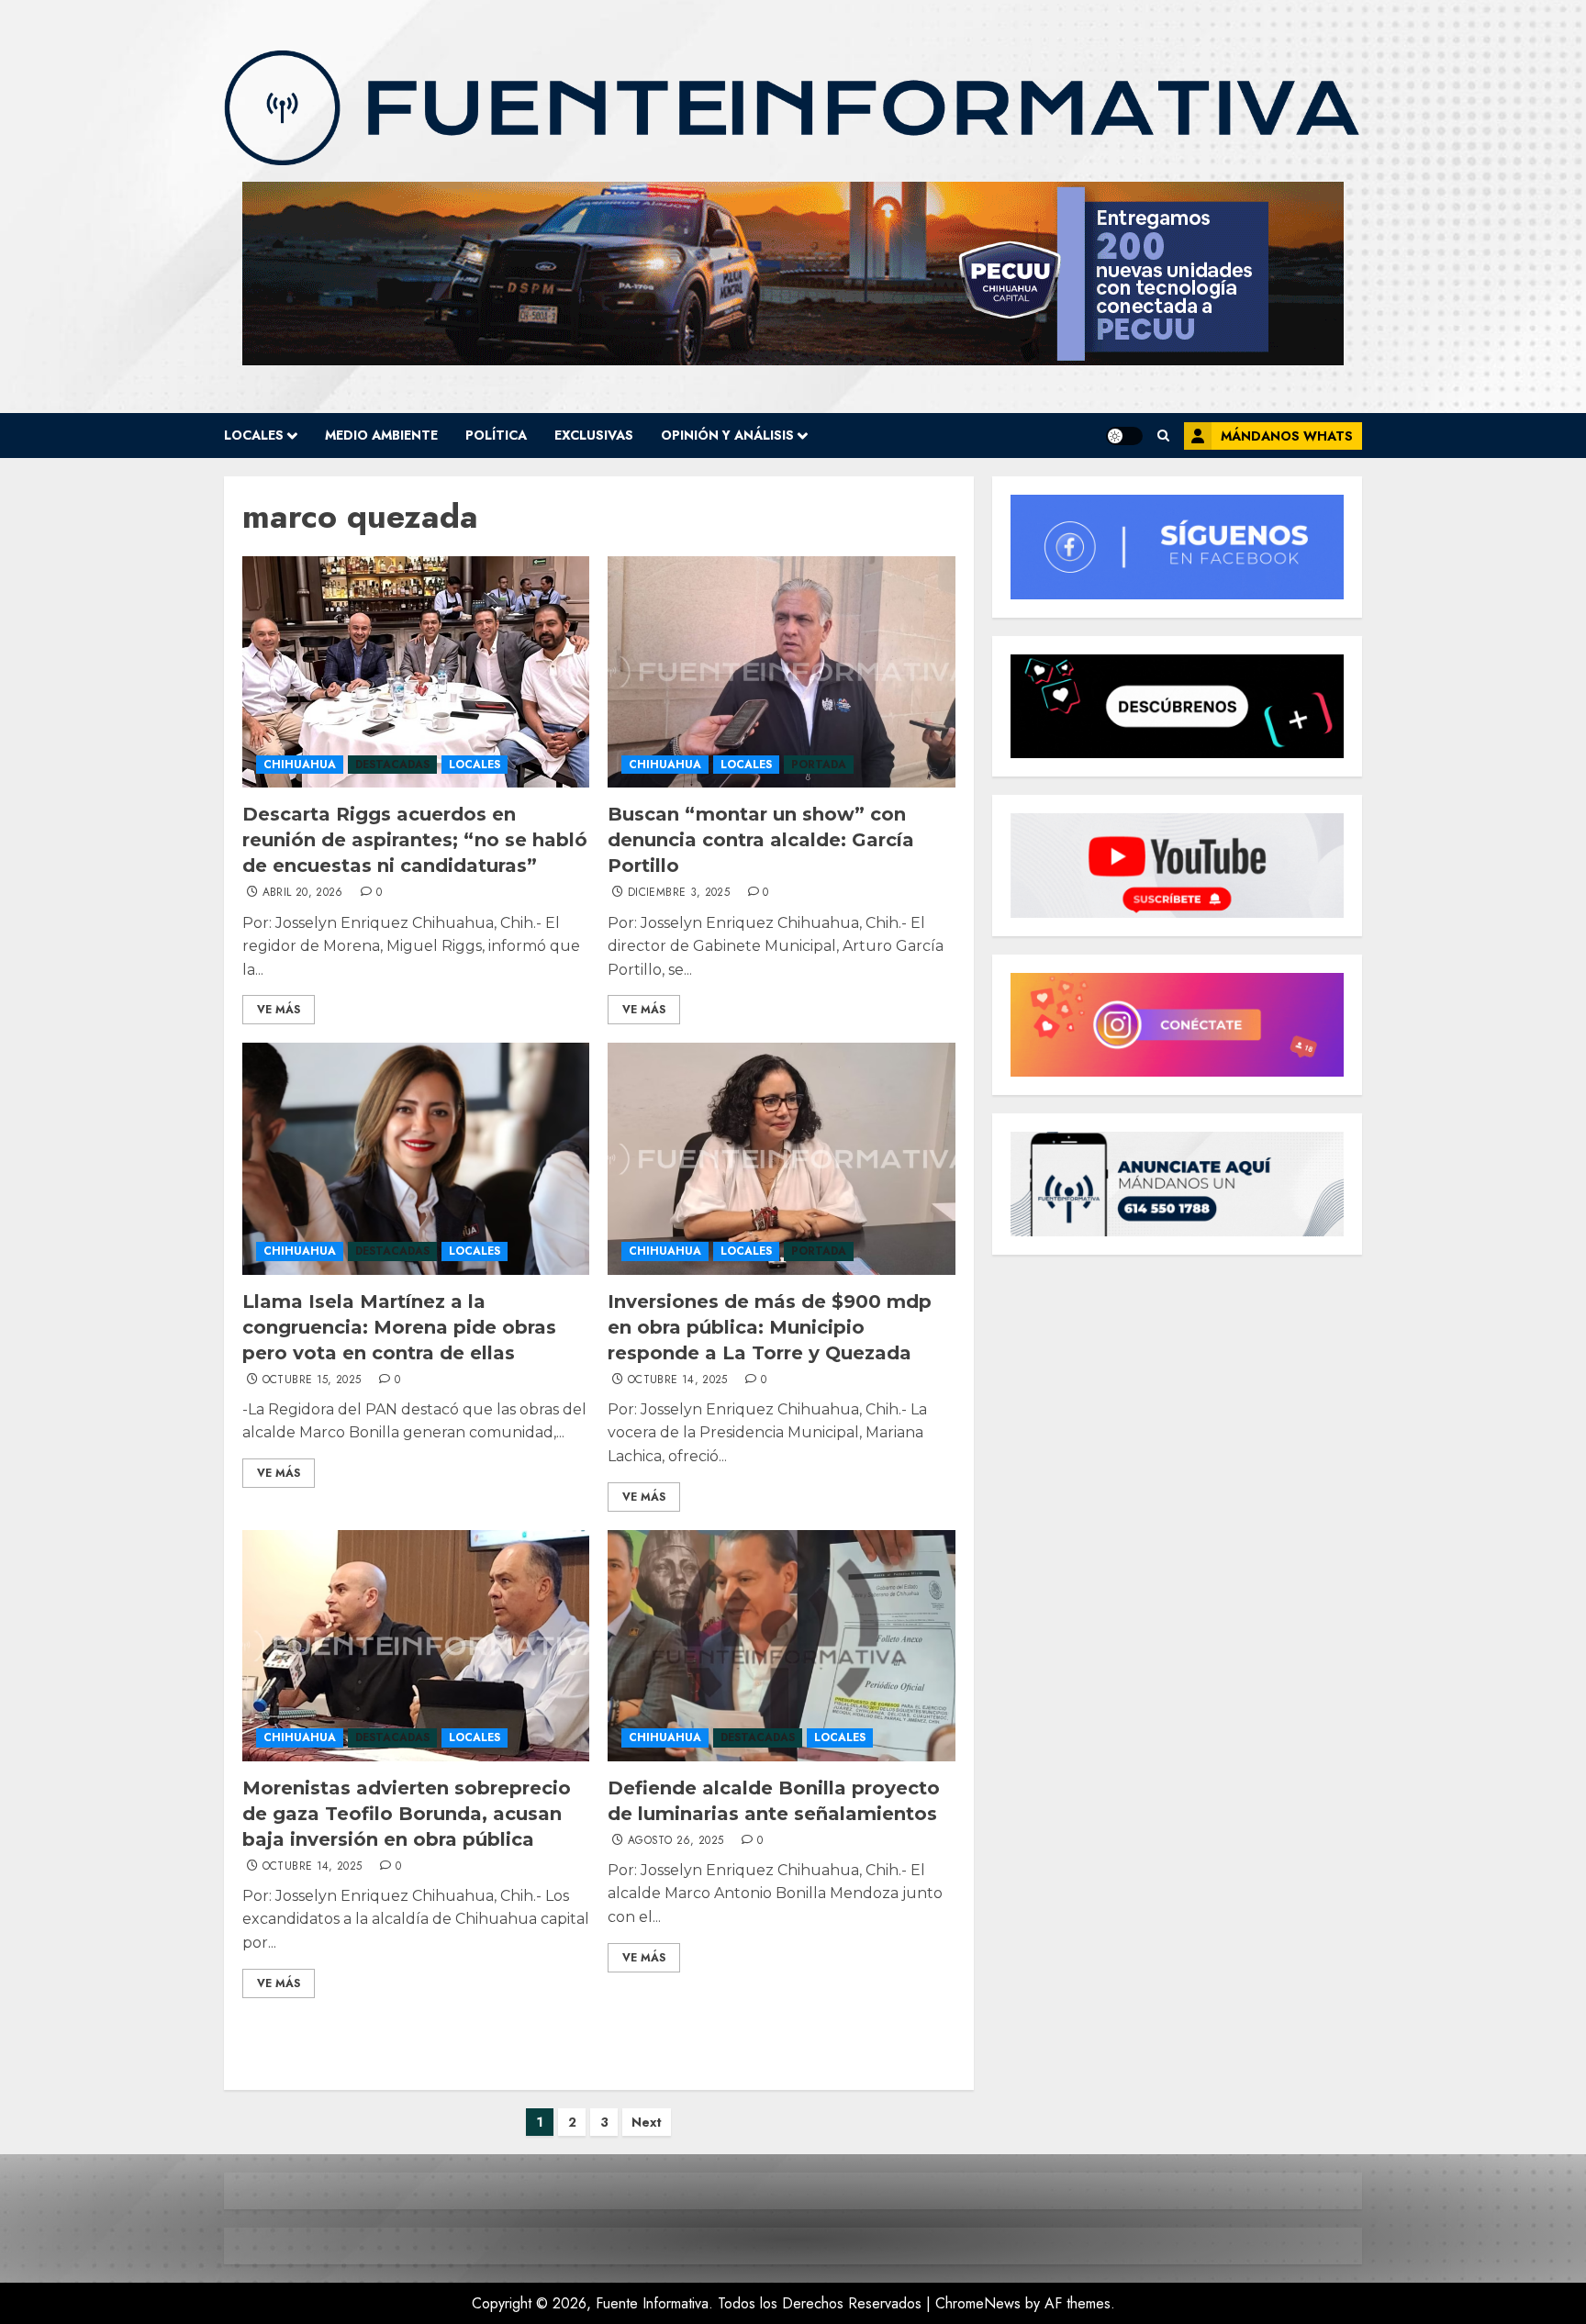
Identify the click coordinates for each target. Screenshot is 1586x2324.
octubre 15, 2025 (312, 1380)
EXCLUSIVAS (594, 435)
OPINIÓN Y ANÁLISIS (727, 435)
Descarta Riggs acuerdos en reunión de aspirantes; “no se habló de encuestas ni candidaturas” (415, 840)
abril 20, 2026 (303, 893)
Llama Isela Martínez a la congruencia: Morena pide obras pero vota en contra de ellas (399, 1327)
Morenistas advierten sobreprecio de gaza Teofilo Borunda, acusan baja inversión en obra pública (407, 1814)
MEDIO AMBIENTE (381, 435)
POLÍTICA (496, 435)
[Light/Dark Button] (1124, 436)
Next (647, 2122)
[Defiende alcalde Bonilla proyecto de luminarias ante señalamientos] (781, 1646)
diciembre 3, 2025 (679, 893)
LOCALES (254, 435)
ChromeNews (978, 2303)
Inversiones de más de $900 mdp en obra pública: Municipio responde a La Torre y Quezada (770, 1327)
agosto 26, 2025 (676, 1841)
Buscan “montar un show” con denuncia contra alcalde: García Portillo (761, 840)
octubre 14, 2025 (678, 1380)
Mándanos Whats (1287, 436)
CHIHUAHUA (300, 765)
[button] (1163, 436)
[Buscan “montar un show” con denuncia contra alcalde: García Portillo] (781, 672)
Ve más (279, 1010)
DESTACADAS (392, 765)
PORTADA (819, 765)
